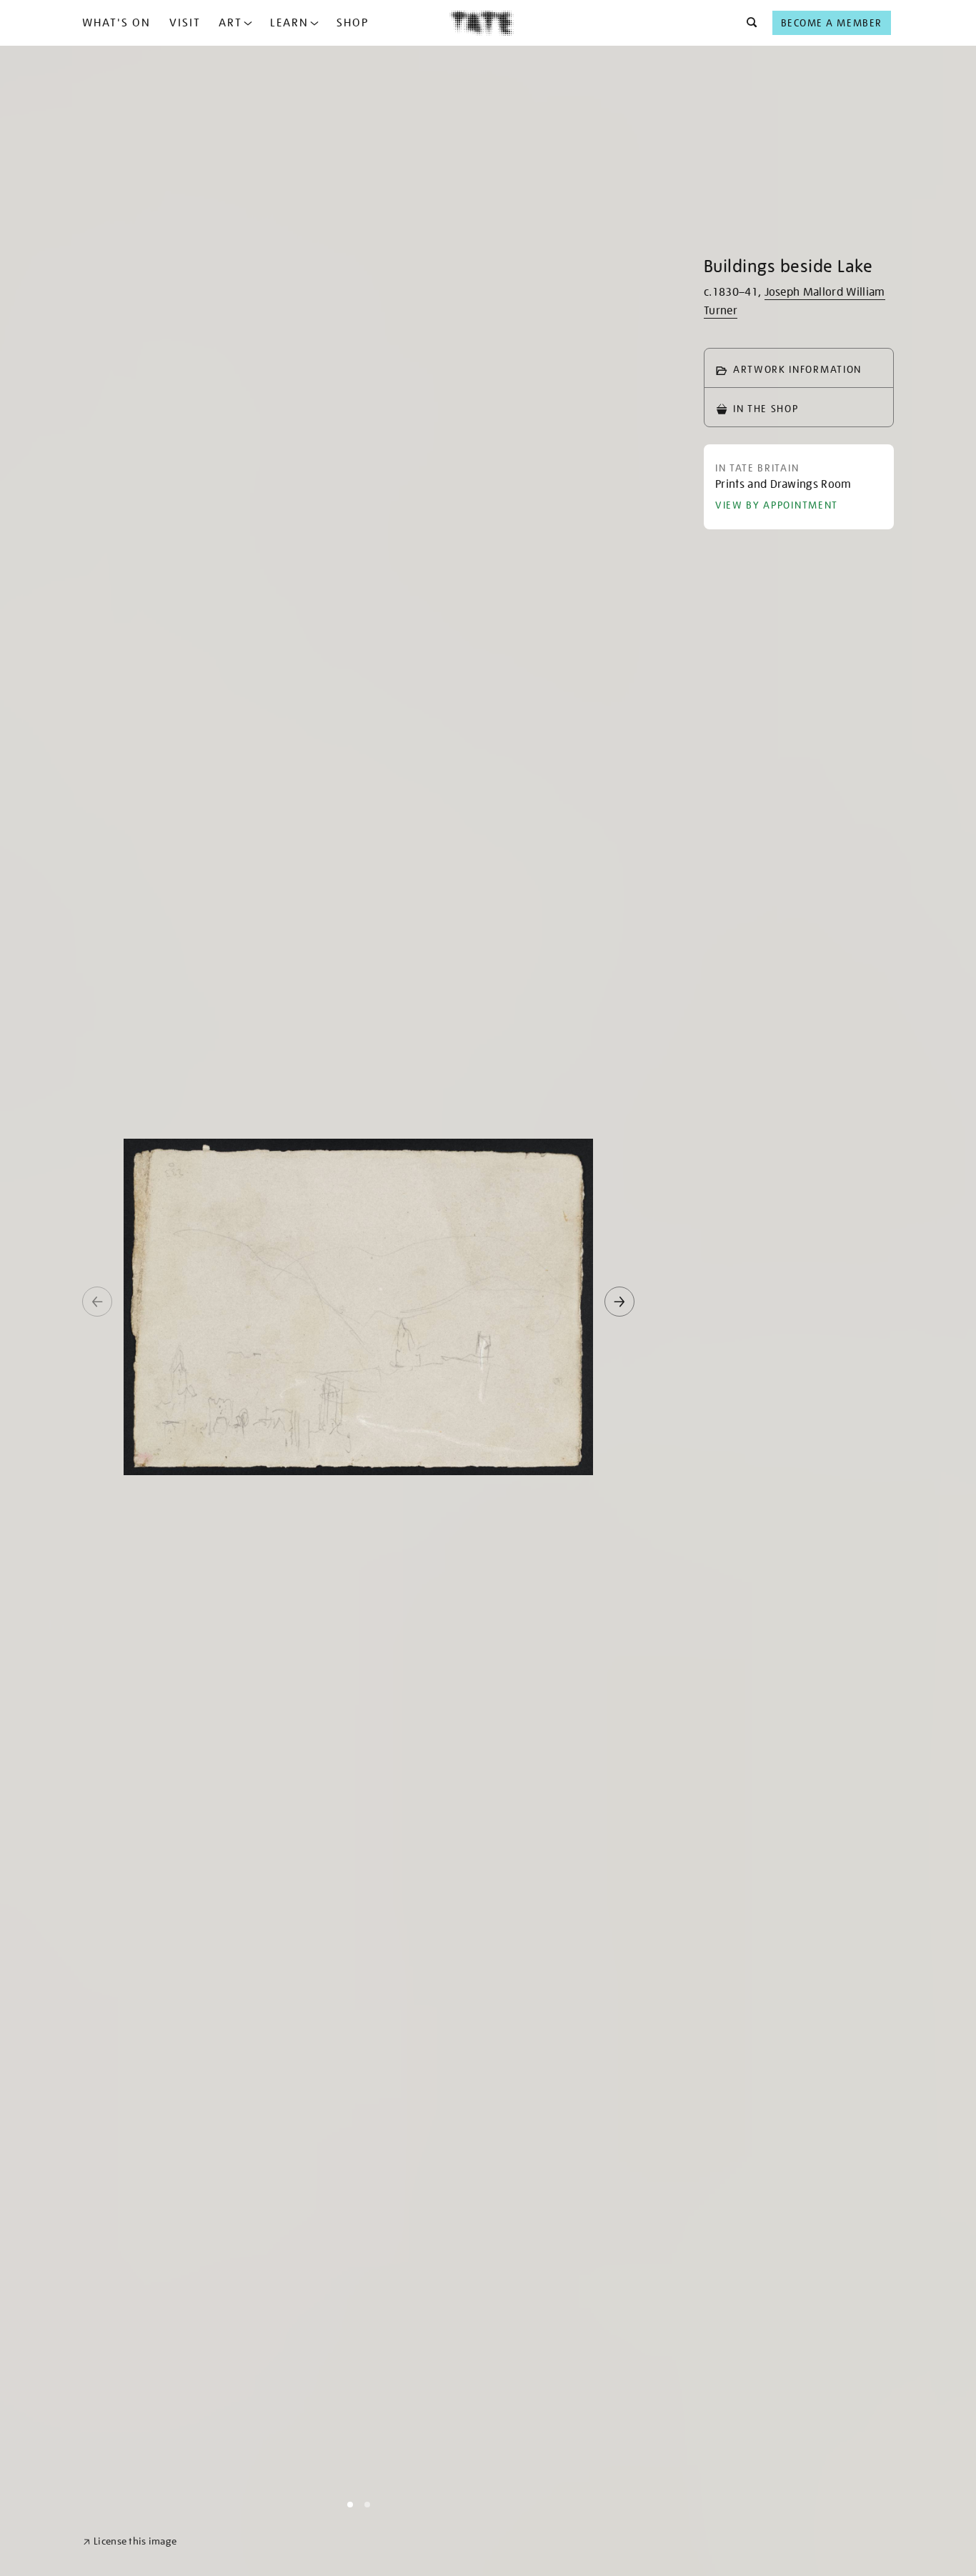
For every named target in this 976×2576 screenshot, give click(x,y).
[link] (130, 2541)
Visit (185, 23)
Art (230, 23)
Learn (289, 23)
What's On (116, 23)
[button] (748, 23)
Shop (353, 23)
